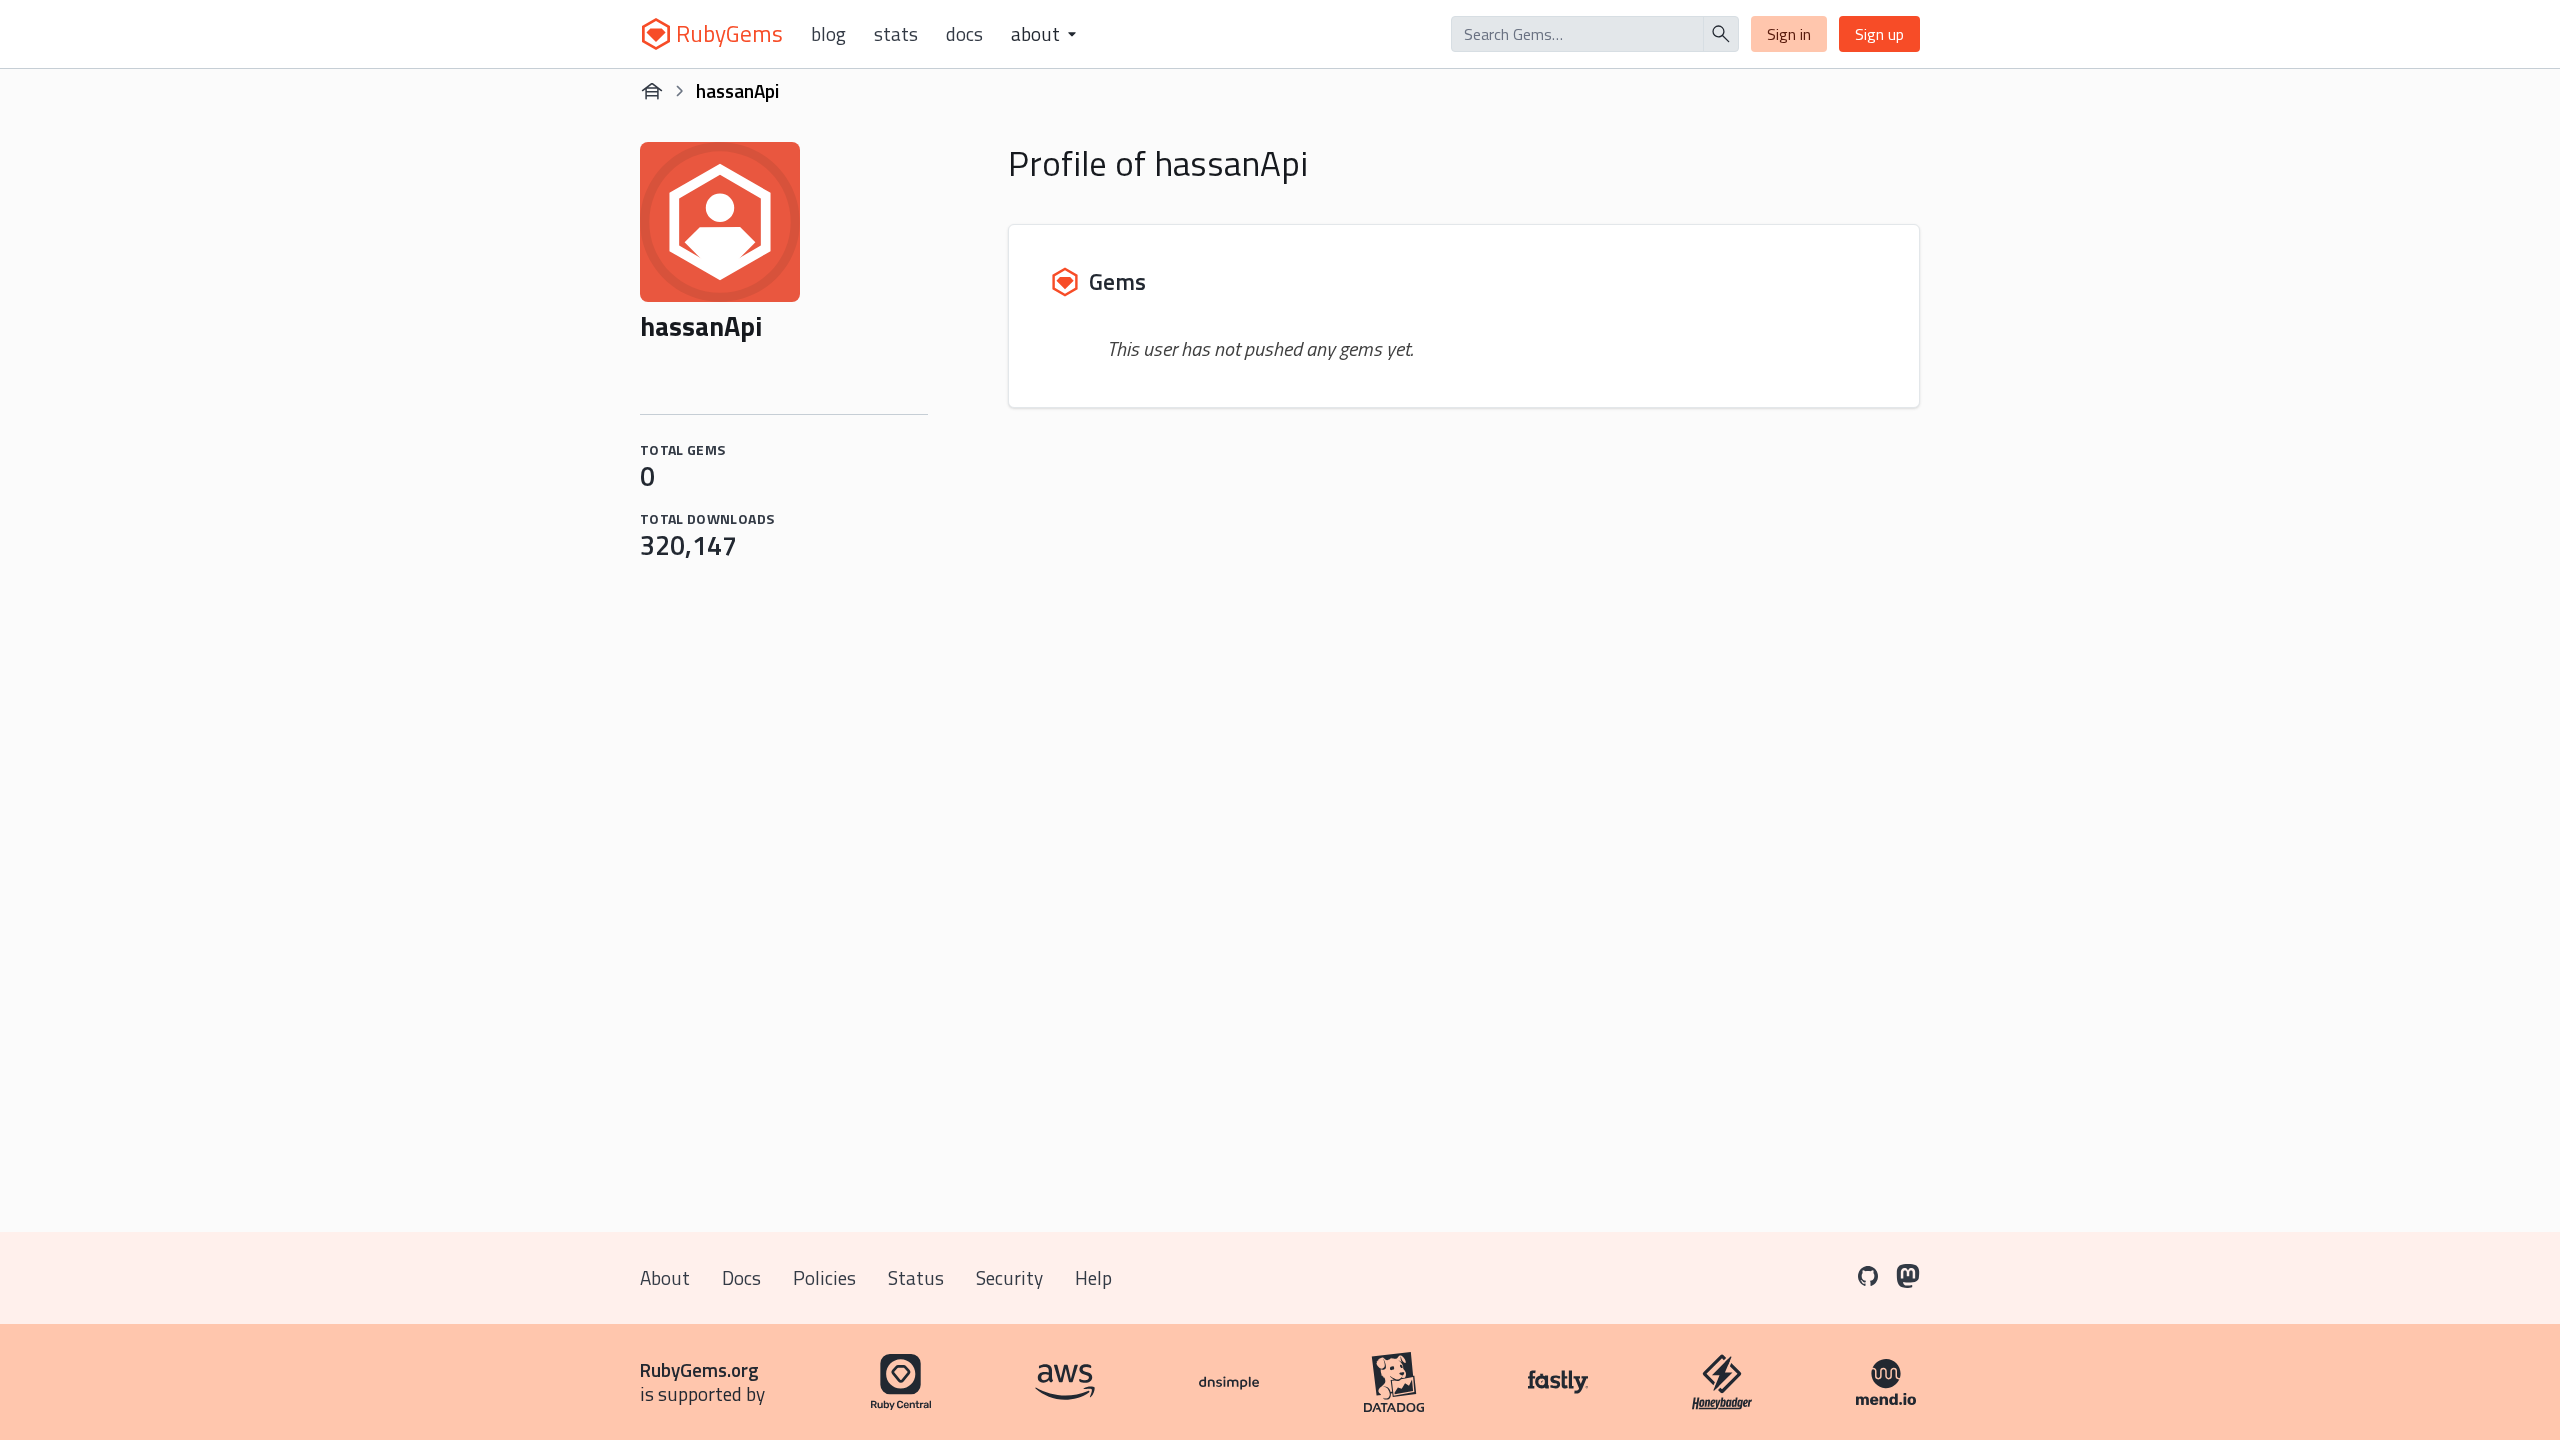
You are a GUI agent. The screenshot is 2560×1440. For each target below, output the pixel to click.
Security (1009, 1277)
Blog (828, 34)
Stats (896, 34)
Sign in (1789, 34)
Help (1093, 1277)
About (665, 1277)
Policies (824, 1277)
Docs (964, 34)
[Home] (652, 91)
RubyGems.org (699, 1369)
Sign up (1879, 34)
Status (916, 1277)
